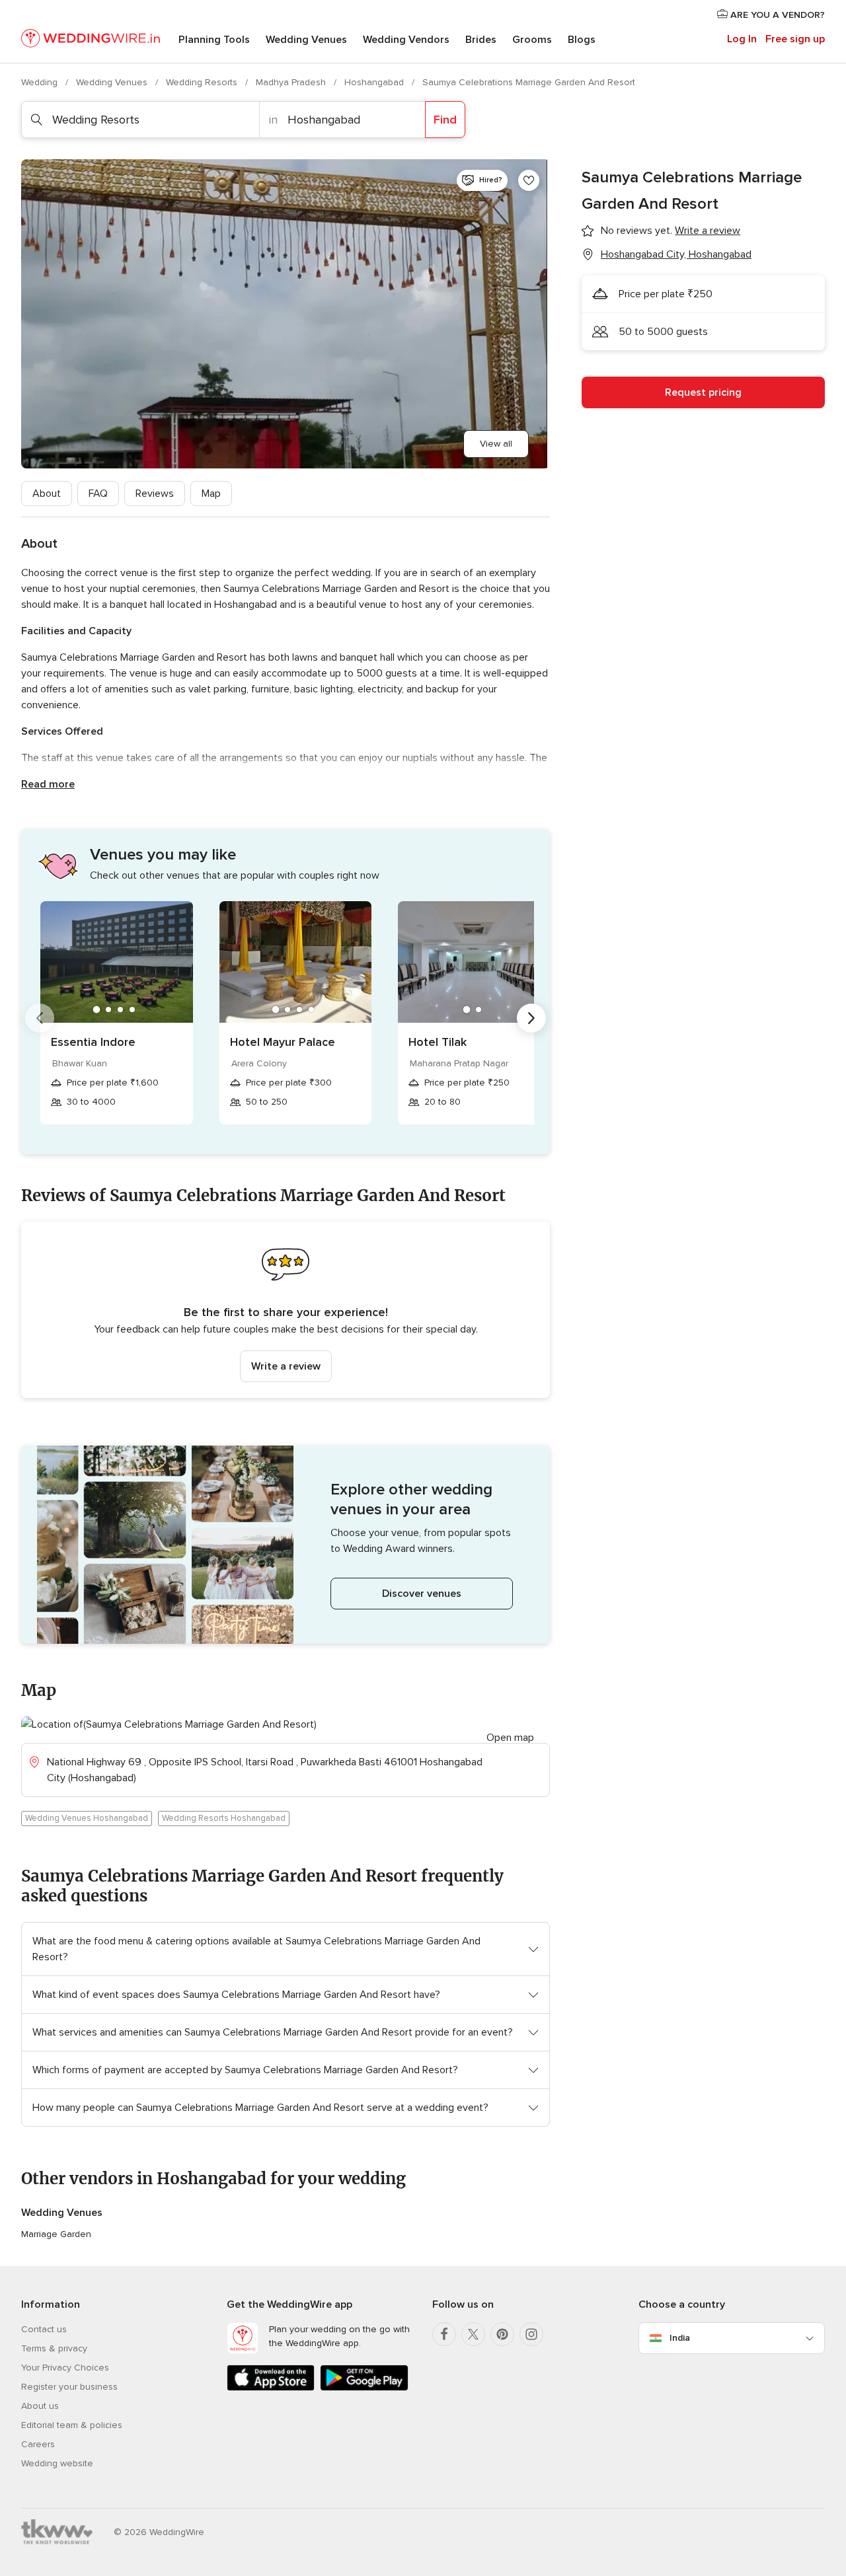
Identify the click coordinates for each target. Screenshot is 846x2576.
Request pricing (703, 392)
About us (40, 2406)
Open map (510, 1738)
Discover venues (422, 1594)
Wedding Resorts (203, 82)
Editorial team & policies (72, 2425)
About (47, 494)
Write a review (286, 1366)
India (680, 2338)
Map (211, 494)
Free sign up (795, 39)
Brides (481, 40)
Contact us (44, 2329)
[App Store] (271, 2388)
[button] (286, 1310)
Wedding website (57, 2463)
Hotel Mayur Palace (283, 1042)
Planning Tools (214, 40)
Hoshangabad (375, 82)
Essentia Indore (93, 1042)
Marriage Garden (56, 2234)
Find (445, 120)
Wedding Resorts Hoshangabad (224, 1818)
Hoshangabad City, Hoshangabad (676, 254)
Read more (48, 784)
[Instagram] (531, 2334)
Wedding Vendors (406, 40)
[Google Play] (364, 2388)
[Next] (531, 1018)
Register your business (69, 2387)
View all (496, 444)
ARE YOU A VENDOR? (776, 15)
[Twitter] (473, 2334)
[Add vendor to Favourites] (529, 180)
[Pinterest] (502, 2334)
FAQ (98, 494)
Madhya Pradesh (292, 82)
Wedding (41, 82)
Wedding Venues (306, 40)
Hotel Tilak (438, 1042)
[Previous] (40, 1018)
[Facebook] (444, 2334)
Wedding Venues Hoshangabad (87, 1818)
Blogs (582, 40)
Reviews (155, 494)
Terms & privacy (54, 2348)
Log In (742, 39)
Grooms (532, 40)
